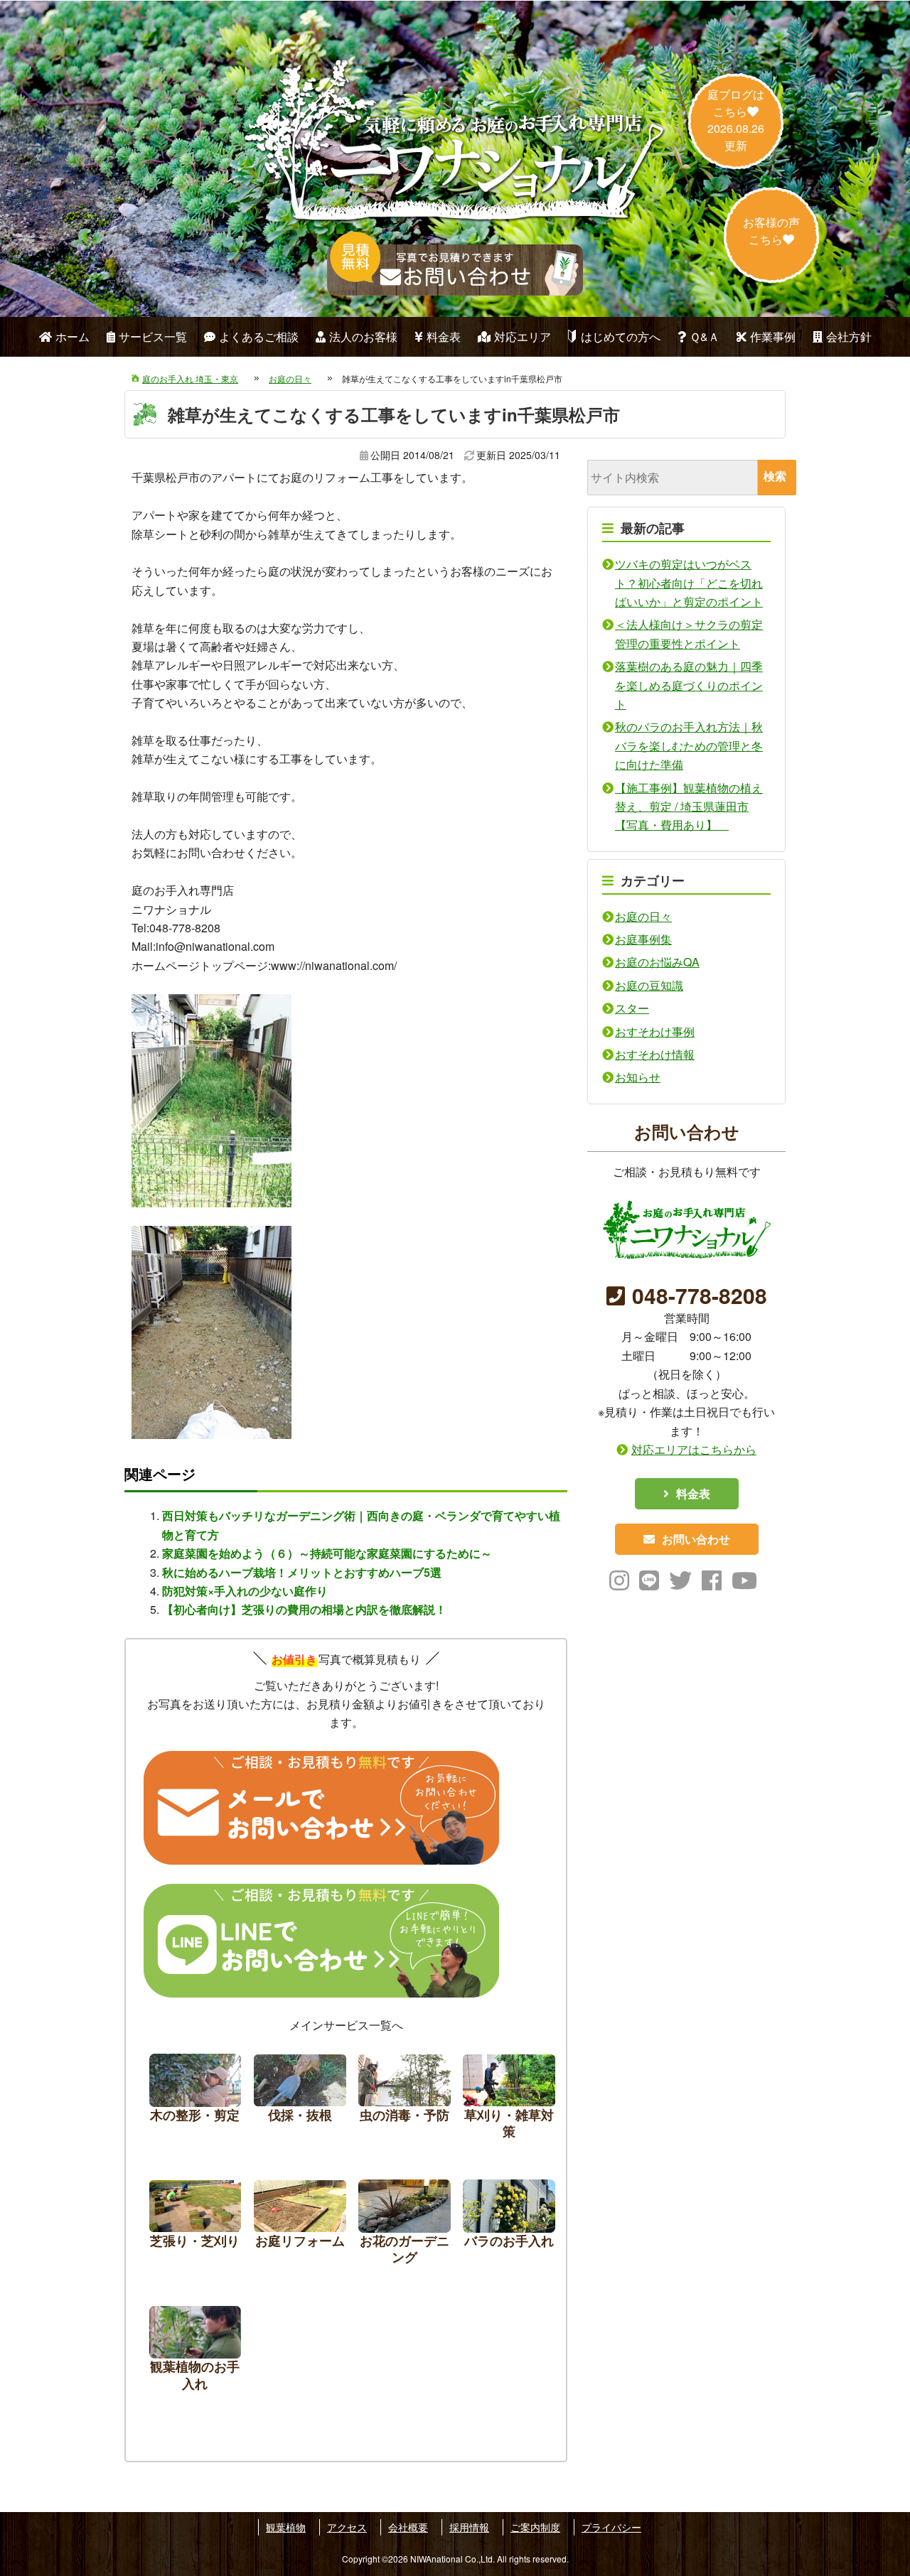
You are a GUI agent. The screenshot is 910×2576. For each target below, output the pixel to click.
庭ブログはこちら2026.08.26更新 (736, 120)
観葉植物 (286, 2527)
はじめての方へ (621, 336)
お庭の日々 (643, 916)
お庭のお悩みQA (657, 962)
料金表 (444, 336)
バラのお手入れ (509, 2226)
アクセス (347, 2527)
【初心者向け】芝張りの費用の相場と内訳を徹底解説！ (304, 1609)
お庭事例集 (643, 939)
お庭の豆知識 (649, 985)
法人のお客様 (363, 336)
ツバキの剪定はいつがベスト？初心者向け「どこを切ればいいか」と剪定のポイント (689, 583)
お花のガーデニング (405, 2226)
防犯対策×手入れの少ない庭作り (245, 1591)
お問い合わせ (696, 1539)
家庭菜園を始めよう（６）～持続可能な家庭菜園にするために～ (327, 1553)
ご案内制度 (535, 2527)
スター (632, 1008)
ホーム (73, 336)
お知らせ (638, 1077)
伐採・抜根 (300, 2100)
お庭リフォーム (300, 2226)
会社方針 (849, 336)
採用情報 (469, 2527)
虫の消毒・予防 (405, 2100)
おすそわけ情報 (655, 1054)
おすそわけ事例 (655, 1031)
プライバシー (611, 2527)
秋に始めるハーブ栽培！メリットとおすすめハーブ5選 (302, 1572)
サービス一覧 (153, 336)
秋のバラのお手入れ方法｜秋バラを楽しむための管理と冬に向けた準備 (689, 745)
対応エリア (523, 336)
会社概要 (408, 2527)
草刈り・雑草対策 (509, 2100)
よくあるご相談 (259, 336)
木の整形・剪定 (196, 2100)
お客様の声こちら (771, 231)
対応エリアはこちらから (694, 1449)
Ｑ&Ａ (705, 336)
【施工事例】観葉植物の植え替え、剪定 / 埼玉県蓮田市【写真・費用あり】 (689, 807)
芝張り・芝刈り (196, 2226)
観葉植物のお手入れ (196, 2353)
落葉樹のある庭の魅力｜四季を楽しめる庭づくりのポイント (689, 685)
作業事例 (773, 336)
